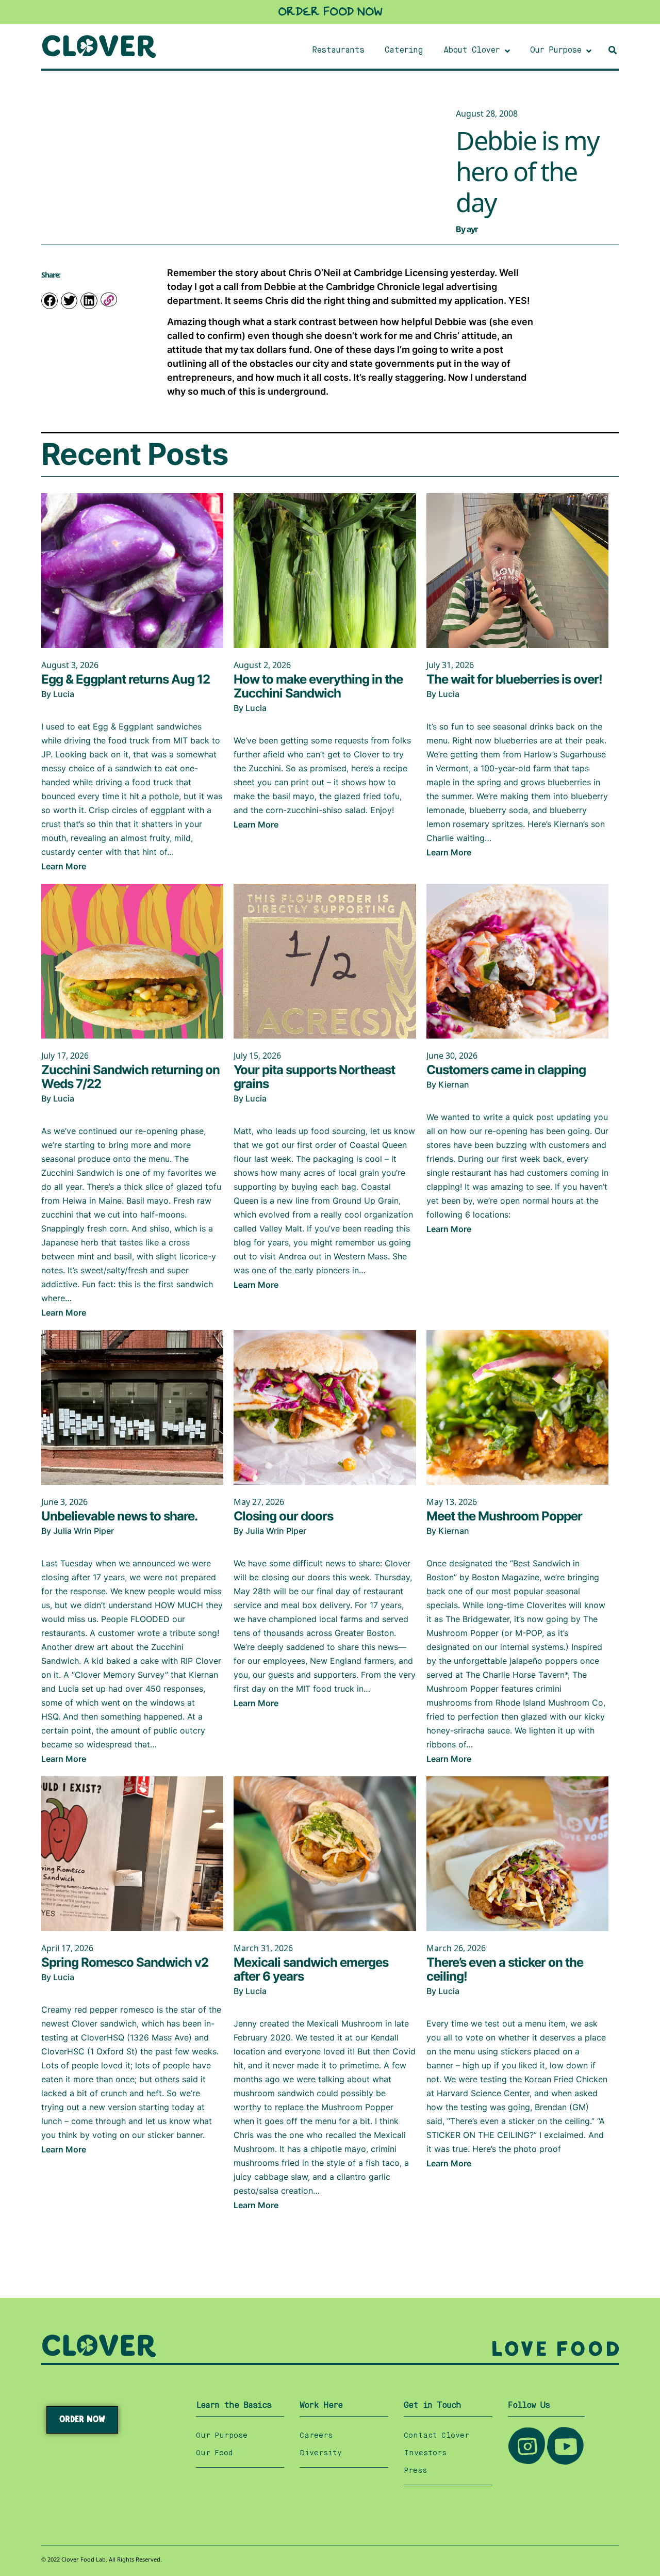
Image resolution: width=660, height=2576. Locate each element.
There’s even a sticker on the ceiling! (505, 1969)
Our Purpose (222, 2436)
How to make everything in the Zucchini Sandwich (318, 686)
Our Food (214, 2453)
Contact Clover (436, 2436)
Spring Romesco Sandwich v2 (125, 1962)
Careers (316, 2436)
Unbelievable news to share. (119, 1516)
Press (415, 2471)
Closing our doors (283, 1516)
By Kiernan (448, 1084)
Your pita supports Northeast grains (314, 1077)
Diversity (321, 2453)
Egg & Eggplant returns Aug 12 (126, 679)
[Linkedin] (89, 301)
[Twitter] (69, 301)
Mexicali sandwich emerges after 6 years (311, 1969)
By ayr (467, 229)
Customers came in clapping (506, 1070)
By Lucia (58, 694)
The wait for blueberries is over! (514, 679)
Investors (425, 2453)
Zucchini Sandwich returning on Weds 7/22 (130, 1077)
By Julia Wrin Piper (78, 1531)
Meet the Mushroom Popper (504, 1516)
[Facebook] (49, 301)
